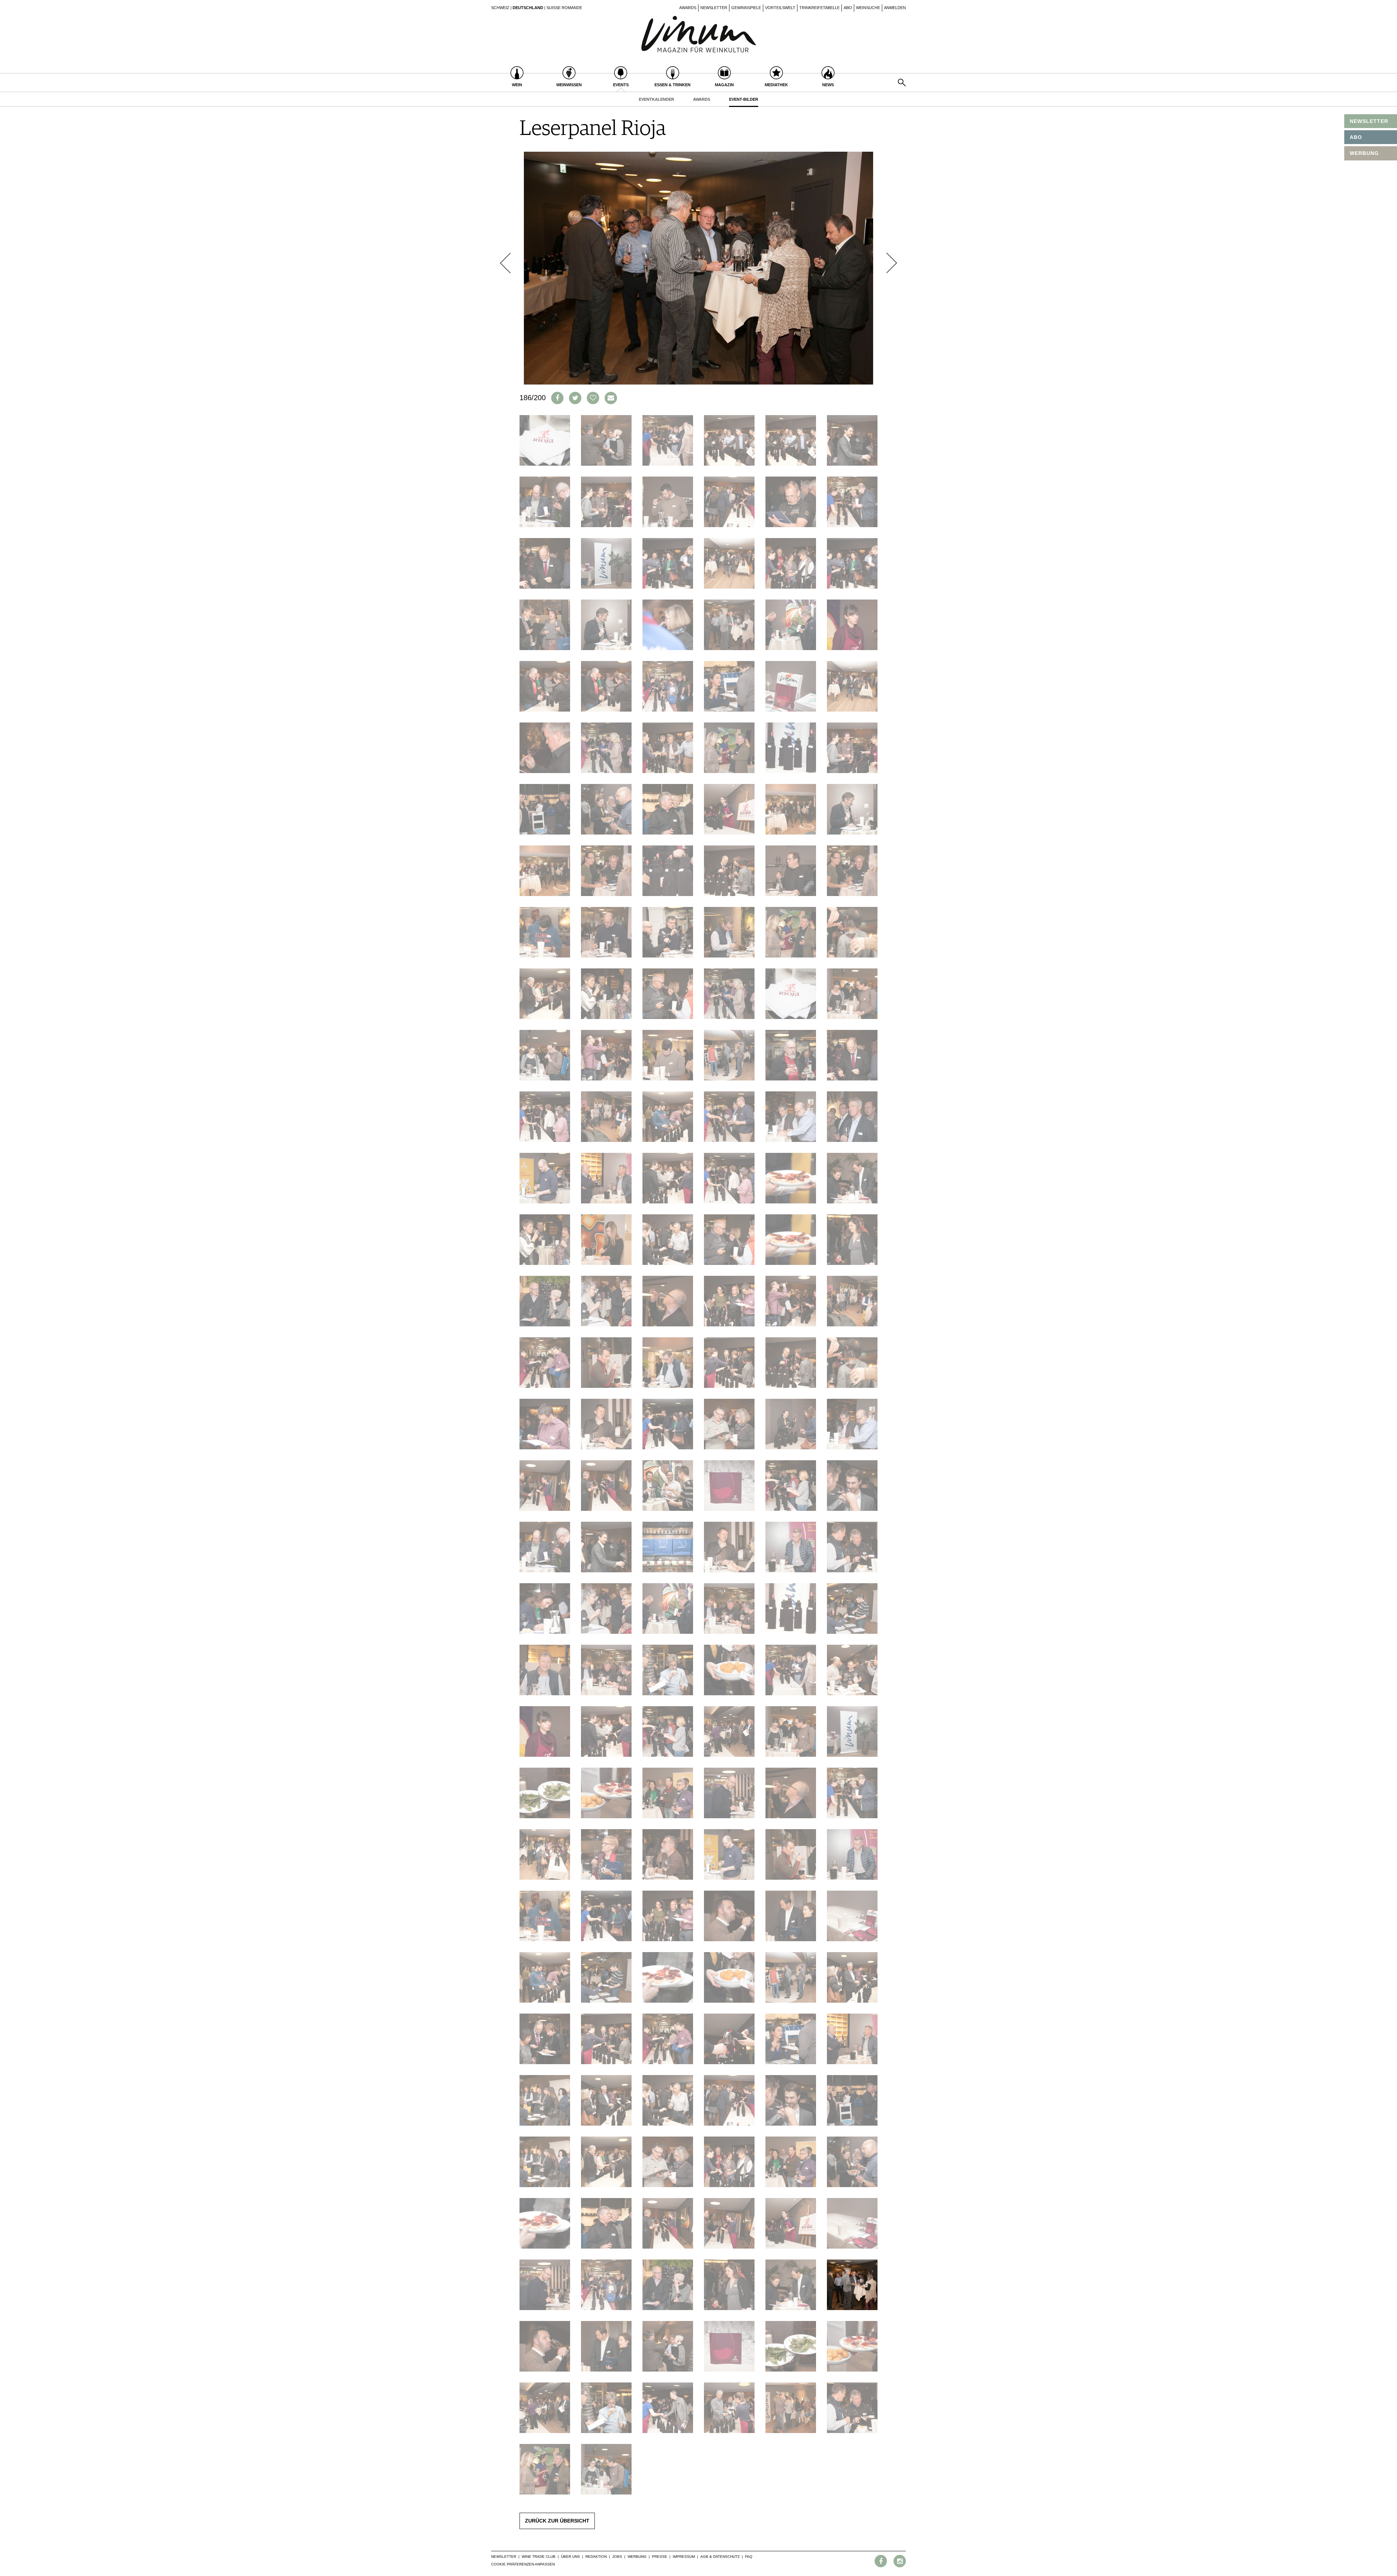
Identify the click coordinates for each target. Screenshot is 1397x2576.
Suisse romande (564, 8)
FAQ (749, 2557)
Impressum (684, 2557)
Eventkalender (656, 99)
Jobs (617, 2557)
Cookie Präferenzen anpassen (523, 2564)
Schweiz (500, 8)
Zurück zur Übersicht (557, 2521)
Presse (660, 2557)
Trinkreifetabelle (819, 8)
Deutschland (528, 8)
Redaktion (596, 2557)
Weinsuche (868, 8)
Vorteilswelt (780, 8)
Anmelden (895, 8)
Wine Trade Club (539, 2557)
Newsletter (714, 8)
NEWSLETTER (1369, 121)
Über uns (570, 2557)
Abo (848, 8)
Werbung (637, 2557)
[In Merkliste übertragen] (593, 398)
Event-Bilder (744, 99)
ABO (1356, 137)
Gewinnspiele (746, 8)
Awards (688, 8)
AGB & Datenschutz (720, 2557)
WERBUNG (1364, 153)
